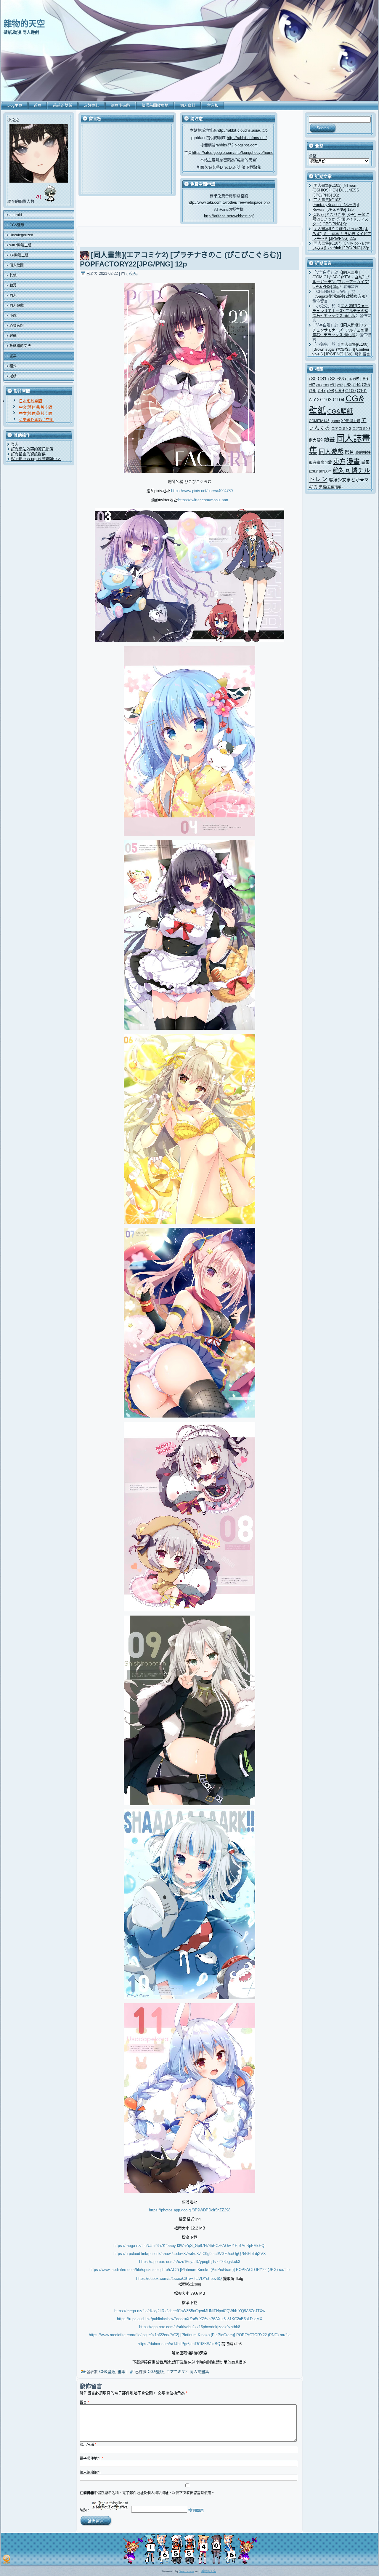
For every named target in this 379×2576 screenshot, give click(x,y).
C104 (339, 400)
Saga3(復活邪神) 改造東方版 (341, 296)
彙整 (313, 156)
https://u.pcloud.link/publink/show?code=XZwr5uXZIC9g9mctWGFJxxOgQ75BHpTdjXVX (190, 2254)
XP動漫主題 (351, 421)
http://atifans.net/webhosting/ (229, 216)
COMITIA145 (319, 421)
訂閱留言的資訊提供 (28, 454)
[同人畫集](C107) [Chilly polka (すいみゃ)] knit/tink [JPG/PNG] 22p (341, 246)
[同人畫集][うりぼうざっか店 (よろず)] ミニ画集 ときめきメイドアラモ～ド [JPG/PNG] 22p (342, 234)
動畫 (329, 439)
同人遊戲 (331, 452)
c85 (356, 379)
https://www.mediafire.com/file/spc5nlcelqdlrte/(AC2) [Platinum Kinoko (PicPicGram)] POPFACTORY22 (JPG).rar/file (189, 2270)
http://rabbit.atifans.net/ (247, 138)
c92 (340, 385)
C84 (348, 379)
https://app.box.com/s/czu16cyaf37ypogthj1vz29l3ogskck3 (190, 2262)
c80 (313, 379)
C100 (350, 391)
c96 (313, 390)
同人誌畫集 (199, 2372)
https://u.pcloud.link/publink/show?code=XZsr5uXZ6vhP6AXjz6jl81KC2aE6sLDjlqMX (190, 2319)
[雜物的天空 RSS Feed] (7, 2559)
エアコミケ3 (361, 429)
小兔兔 (132, 273)
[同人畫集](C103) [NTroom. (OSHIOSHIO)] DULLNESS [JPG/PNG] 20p (336, 190)
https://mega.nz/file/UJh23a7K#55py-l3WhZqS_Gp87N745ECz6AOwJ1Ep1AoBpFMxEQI (189, 2246)
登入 (15, 444)
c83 (340, 379)
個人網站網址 (90, 2473)
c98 (330, 391)
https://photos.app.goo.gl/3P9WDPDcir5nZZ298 (190, 2210)
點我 (257, 167)
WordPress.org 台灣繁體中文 (36, 459)
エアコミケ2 (177, 2372)
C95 (366, 385)
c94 (357, 385)
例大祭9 (316, 440)
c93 (348, 385)
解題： (85, 2510)
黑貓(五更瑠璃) (331, 487)
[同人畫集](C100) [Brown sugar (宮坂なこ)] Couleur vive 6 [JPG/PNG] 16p (341, 349)
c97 (322, 391)
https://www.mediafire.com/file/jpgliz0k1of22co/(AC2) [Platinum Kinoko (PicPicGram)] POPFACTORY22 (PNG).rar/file (190, 2335)
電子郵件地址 (91, 2459)
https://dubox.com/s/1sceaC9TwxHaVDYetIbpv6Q (179, 2279)
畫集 (121, 2372)
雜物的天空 (24, 24)
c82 (332, 379)
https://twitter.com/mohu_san (203, 500)
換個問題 (196, 2510)
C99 (340, 390)
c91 (333, 385)
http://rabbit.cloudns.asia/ (239, 130)
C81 (322, 379)
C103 (326, 400)
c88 (319, 385)
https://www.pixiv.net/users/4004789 (202, 491)
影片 (349, 452)
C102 (314, 400)
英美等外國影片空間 (36, 420)
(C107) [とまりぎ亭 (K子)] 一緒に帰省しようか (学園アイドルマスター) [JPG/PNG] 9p (341, 219)
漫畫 (353, 461)
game (335, 421)
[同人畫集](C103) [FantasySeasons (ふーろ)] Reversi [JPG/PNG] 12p (336, 205)
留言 (84, 2402)
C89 (326, 385)
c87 (312, 385)
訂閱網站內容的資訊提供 (32, 449)
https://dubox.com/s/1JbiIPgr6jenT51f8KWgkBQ (179, 2344)
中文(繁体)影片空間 (36, 407)
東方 (339, 461)
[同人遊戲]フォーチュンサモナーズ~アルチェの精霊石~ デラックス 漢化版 (341, 311)
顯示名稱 (88, 2445)
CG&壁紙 (107, 2372)
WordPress (187, 2571)
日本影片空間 (30, 401)
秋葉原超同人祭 (320, 471)
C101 (362, 391)
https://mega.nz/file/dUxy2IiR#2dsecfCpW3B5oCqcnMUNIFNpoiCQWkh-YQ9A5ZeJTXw (190, 2311)
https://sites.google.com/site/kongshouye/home (233, 153)
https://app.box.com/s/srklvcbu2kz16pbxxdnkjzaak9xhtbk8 (190, 2327)
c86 (364, 379)
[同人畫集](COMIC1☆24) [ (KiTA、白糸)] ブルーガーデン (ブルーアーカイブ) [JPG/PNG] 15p (341, 280)
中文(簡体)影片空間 (36, 413)
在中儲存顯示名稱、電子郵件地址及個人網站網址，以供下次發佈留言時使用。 (147, 2493)
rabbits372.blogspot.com (237, 145)
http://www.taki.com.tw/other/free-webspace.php (229, 202)
